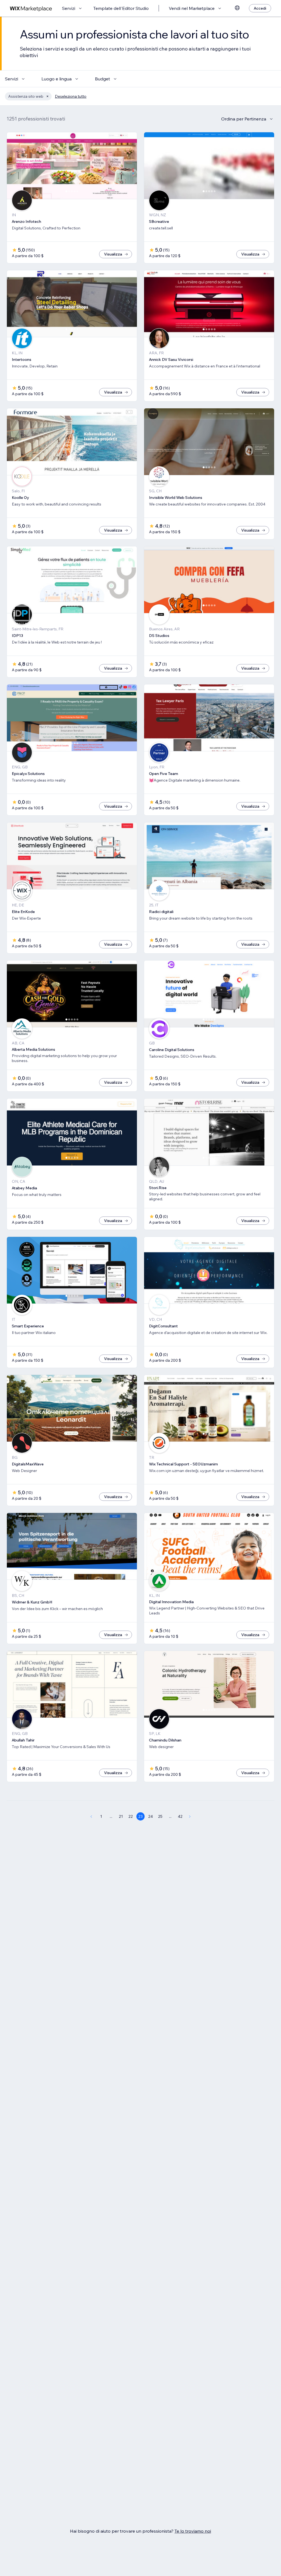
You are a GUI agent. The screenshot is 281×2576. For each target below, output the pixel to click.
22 (131, 1816)
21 (121, 1816)
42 (180, 1816)
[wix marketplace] (31, 8)
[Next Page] (190, 1816)
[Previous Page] (91, 1816)
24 (151, 1816)
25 (160, 1816)
